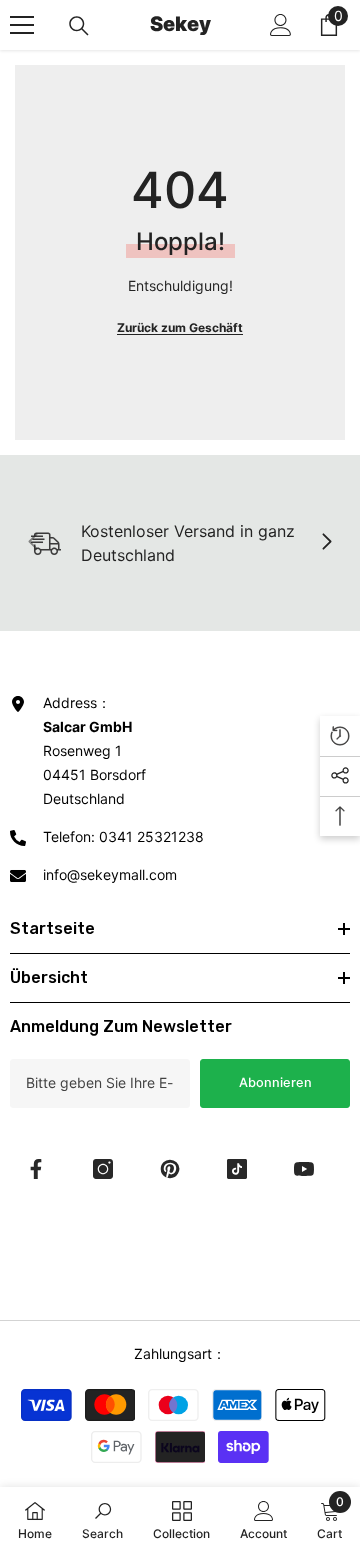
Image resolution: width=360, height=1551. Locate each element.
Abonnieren (275, 1082)
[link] (102, 1519)
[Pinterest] (170, 1169)
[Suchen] (79, 26)
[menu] (22, 25)
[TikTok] (237, 1169)
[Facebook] (36, 1169)
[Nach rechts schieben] (326, 543)
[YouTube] (304, 1169)
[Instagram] (103, 1169)
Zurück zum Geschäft (180, 327)
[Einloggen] (281, 25)
